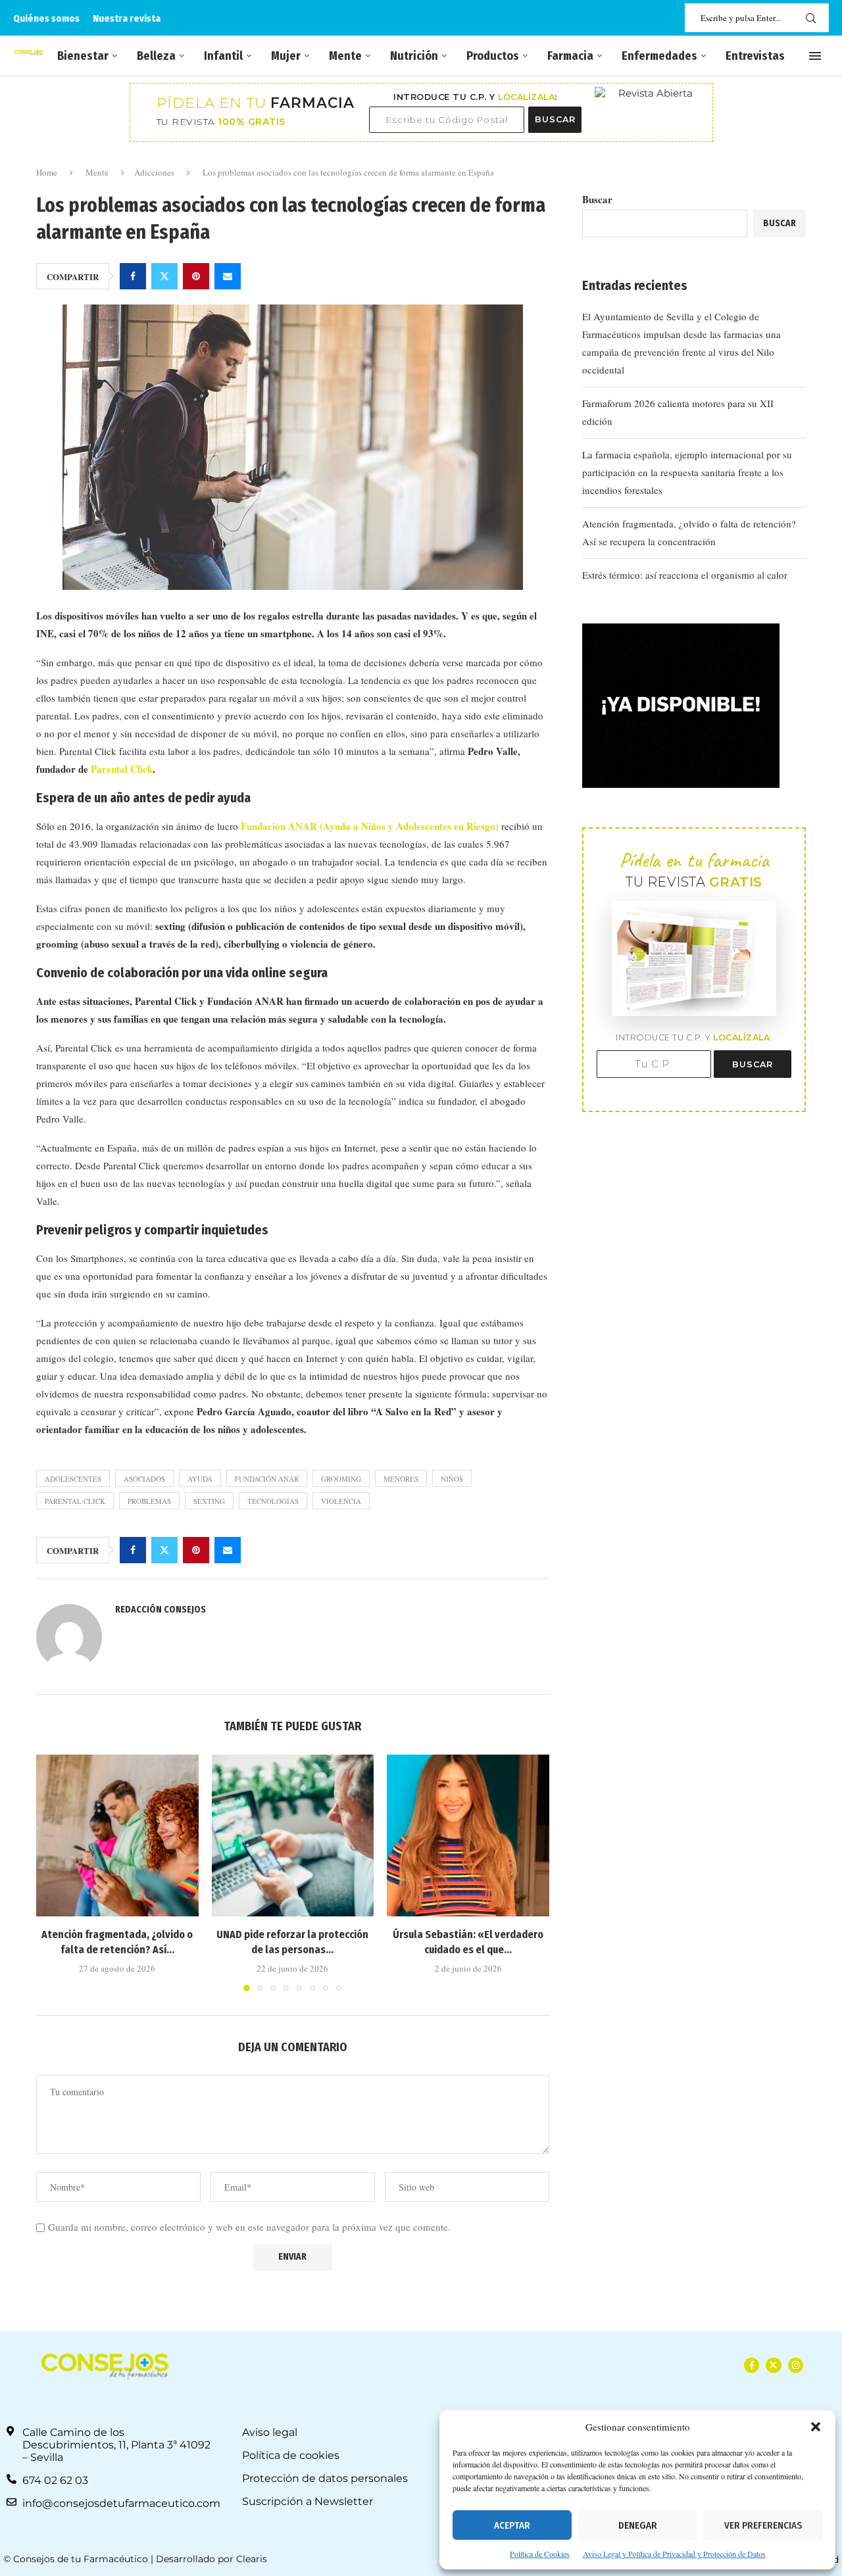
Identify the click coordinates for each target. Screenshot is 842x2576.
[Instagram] (796, 2365)
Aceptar (512, 2525)
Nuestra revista (127, 18)
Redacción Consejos (161, 1610)
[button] (816, 2427)
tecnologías (273, 1501)
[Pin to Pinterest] (196, 276)
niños (452, 1479)
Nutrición (414, 56)
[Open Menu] (815, 56)
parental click (75, 1501)
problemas (149, 1501)
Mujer (286, 56)
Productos (493, 56)
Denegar (638, 2525)
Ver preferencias (763, 2525)
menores (401, 1479)
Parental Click (120, 769)
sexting (209, 1501)
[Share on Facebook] (133, 276)
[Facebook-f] (752, 2365)
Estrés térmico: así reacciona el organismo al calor (685, 575)
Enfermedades (659, 56)
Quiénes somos (46, 18)
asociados (144, 1479)
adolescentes (73, 1479)
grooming (341, 1479)
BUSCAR (555, 119)
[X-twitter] (773, 2365)
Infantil (223, 56)
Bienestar (83, 56)
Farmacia (570, 56)
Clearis (252, 2559)
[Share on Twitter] (164, 276)
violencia (341, 1501)
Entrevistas (755, 56)
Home (47, 172)
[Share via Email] (228, 276)
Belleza (156, 56)
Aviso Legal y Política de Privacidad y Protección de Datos (674, 2554)
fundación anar (267, 1479)
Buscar (597, 199)
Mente (345, 56)
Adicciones (154, 172)
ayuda (200, 1479)
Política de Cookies (540, 2554)
